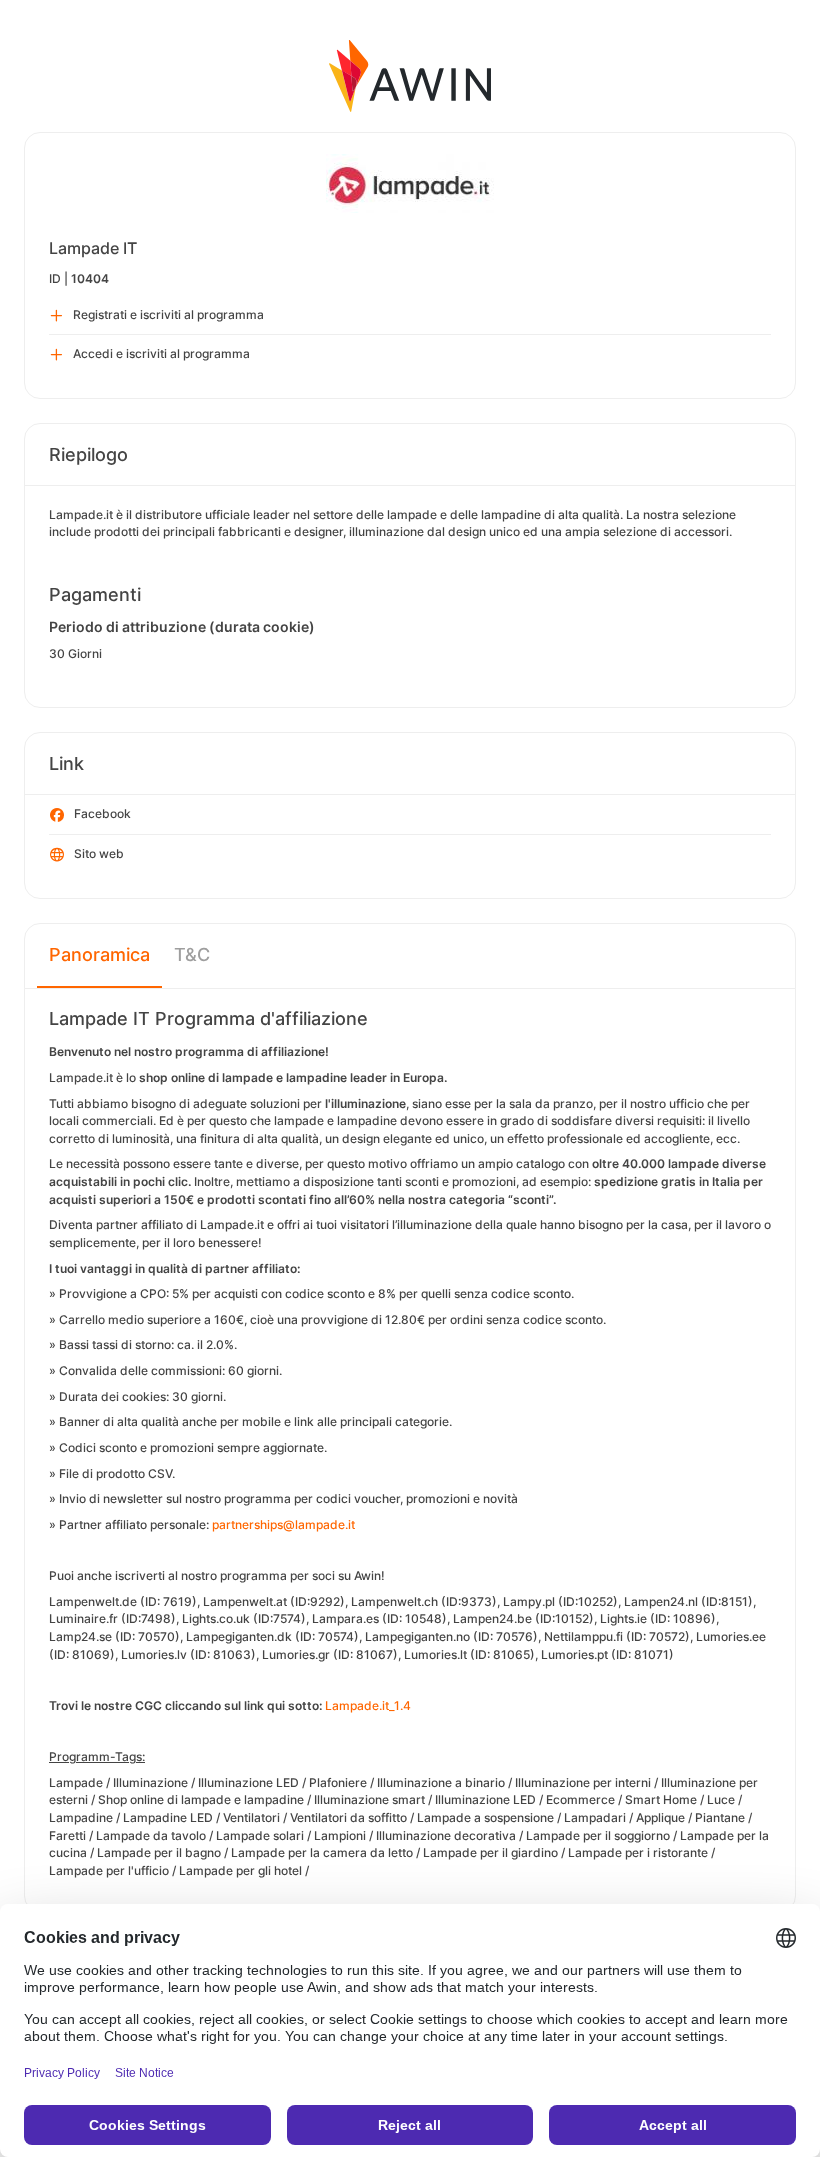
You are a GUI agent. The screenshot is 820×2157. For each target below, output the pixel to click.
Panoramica (99, 954)
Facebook (102, 813)
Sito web (99, 853)
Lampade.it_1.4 (368, 1705)
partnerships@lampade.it (283, 1524)
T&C (192, 954)
